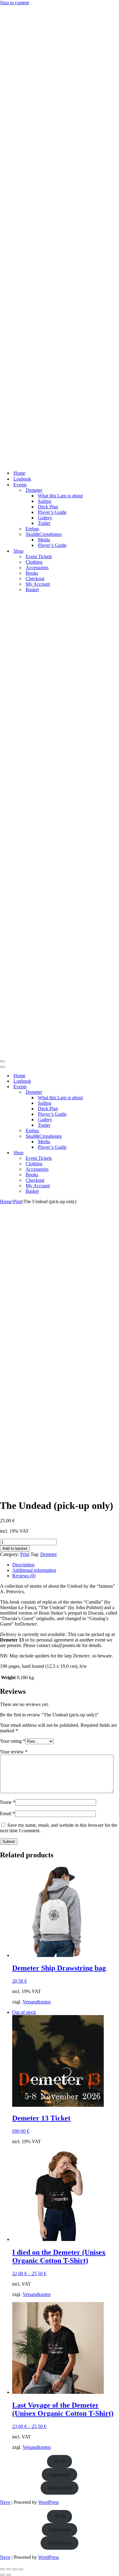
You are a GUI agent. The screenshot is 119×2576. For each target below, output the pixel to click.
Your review (14, 1752)
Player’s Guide (52, 512)
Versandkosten (37, 2002)
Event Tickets (39, 556)
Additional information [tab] (34, 1570)
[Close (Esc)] (21, 2569)
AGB (60, 2461)
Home (19, 473)
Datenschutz (60, 2488)
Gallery (45, 518)
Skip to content (14, 3)
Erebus (32, 529)
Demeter (49, 1554)
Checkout (35, 579)
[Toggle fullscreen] (9, 2569)
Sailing (45, 501)
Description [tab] (23, 1565)
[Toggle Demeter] (107, 1092)
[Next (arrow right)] (9, 2575)
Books (32, 573)
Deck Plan (48, 507)
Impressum (60, 2475)
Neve (5, 2502)
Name (8, 1802)
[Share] (15, 2569)
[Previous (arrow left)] (2, 2575)
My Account (38, 584)
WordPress (49, 2502)
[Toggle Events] (107, 1087)
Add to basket (15, 1548)
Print (18, 1201)
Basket (32, 590)
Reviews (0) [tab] (24, 1576)
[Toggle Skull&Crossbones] (107, 1136)
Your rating (13, 1741)
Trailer (44, 523)
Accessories (37, 568)
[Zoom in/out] (2, 2569)
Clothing (34, 562)
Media (44, 540)
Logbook (22, 479)
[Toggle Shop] (107, 1153)
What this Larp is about (60, 496)
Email (7, 1813)
